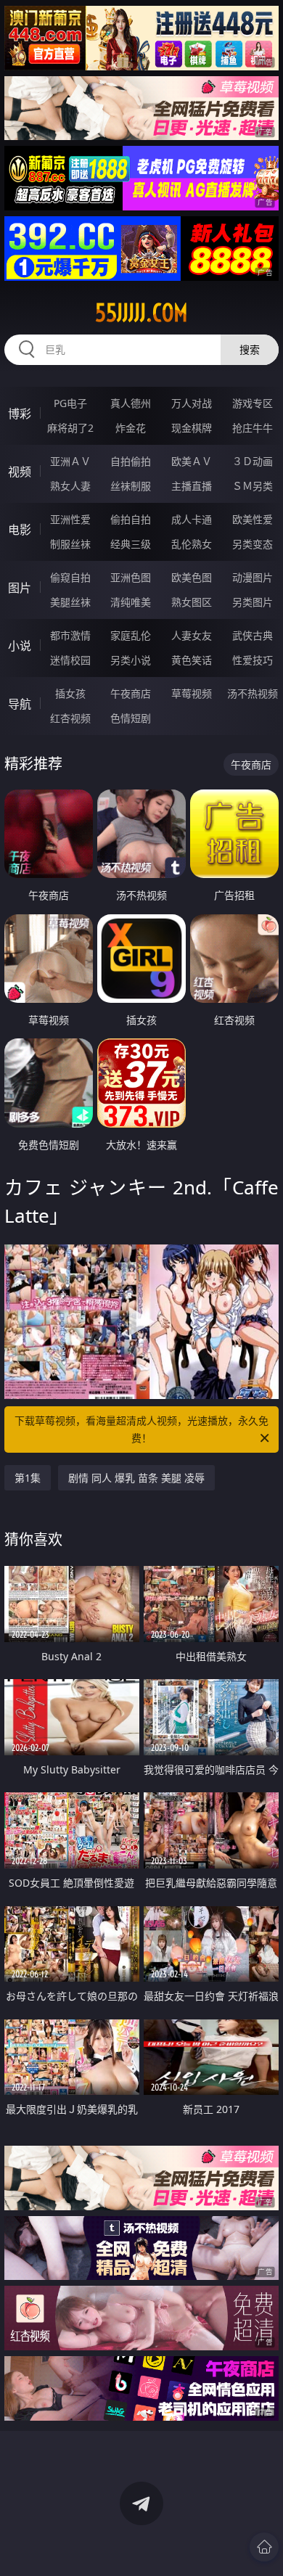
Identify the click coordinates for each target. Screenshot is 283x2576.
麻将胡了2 (70, 428)
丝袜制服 (131, 486)
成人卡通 (192, 519)
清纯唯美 (131, 602)
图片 (20, 588)
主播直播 (192, 486)
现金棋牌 (192, 428)
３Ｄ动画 (253, 461)
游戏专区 (253, 403)
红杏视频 (70, 718)
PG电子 (70, 403)
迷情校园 (70, 660)
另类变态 (253, 544)
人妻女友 (192, 635)
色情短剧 (131, 718)
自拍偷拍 (131, 461)
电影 (20, 530)
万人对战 (192, 403)
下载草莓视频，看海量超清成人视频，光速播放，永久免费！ (141, 1429)
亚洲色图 (131, 577)
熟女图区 (192, 602)
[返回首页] (264, 2547)
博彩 (20, 414)
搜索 (250, 349)
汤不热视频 (253, 693)
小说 (20, 646)
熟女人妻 (70, 486)
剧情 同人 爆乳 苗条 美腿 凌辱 (136, 1478)
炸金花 (131, 428)
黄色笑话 (192, 660)
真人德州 (131, 403)
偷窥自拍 (70, 577)
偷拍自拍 (131, 519)
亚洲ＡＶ (70, 461)
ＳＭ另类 (253, 486)
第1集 (28, 1478)
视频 (20, 472)
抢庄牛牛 (253, 428)
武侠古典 (253, 635)
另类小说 (131, 660)
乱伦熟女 (192, 544)
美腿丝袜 (70, 602)
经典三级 (131, 544)
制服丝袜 (70, 544)
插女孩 (70, 693)
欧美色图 (192, 577)
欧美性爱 (253, 519)
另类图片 (253, 602)
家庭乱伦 (131, 635)
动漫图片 (253, 577)
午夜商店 (131, 693)
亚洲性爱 (70, 519)
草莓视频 (192, 693)
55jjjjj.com (141, 313)
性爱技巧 (253, 660)
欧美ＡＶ (192, 461)
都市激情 (70, 635)
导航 (20, 704)
